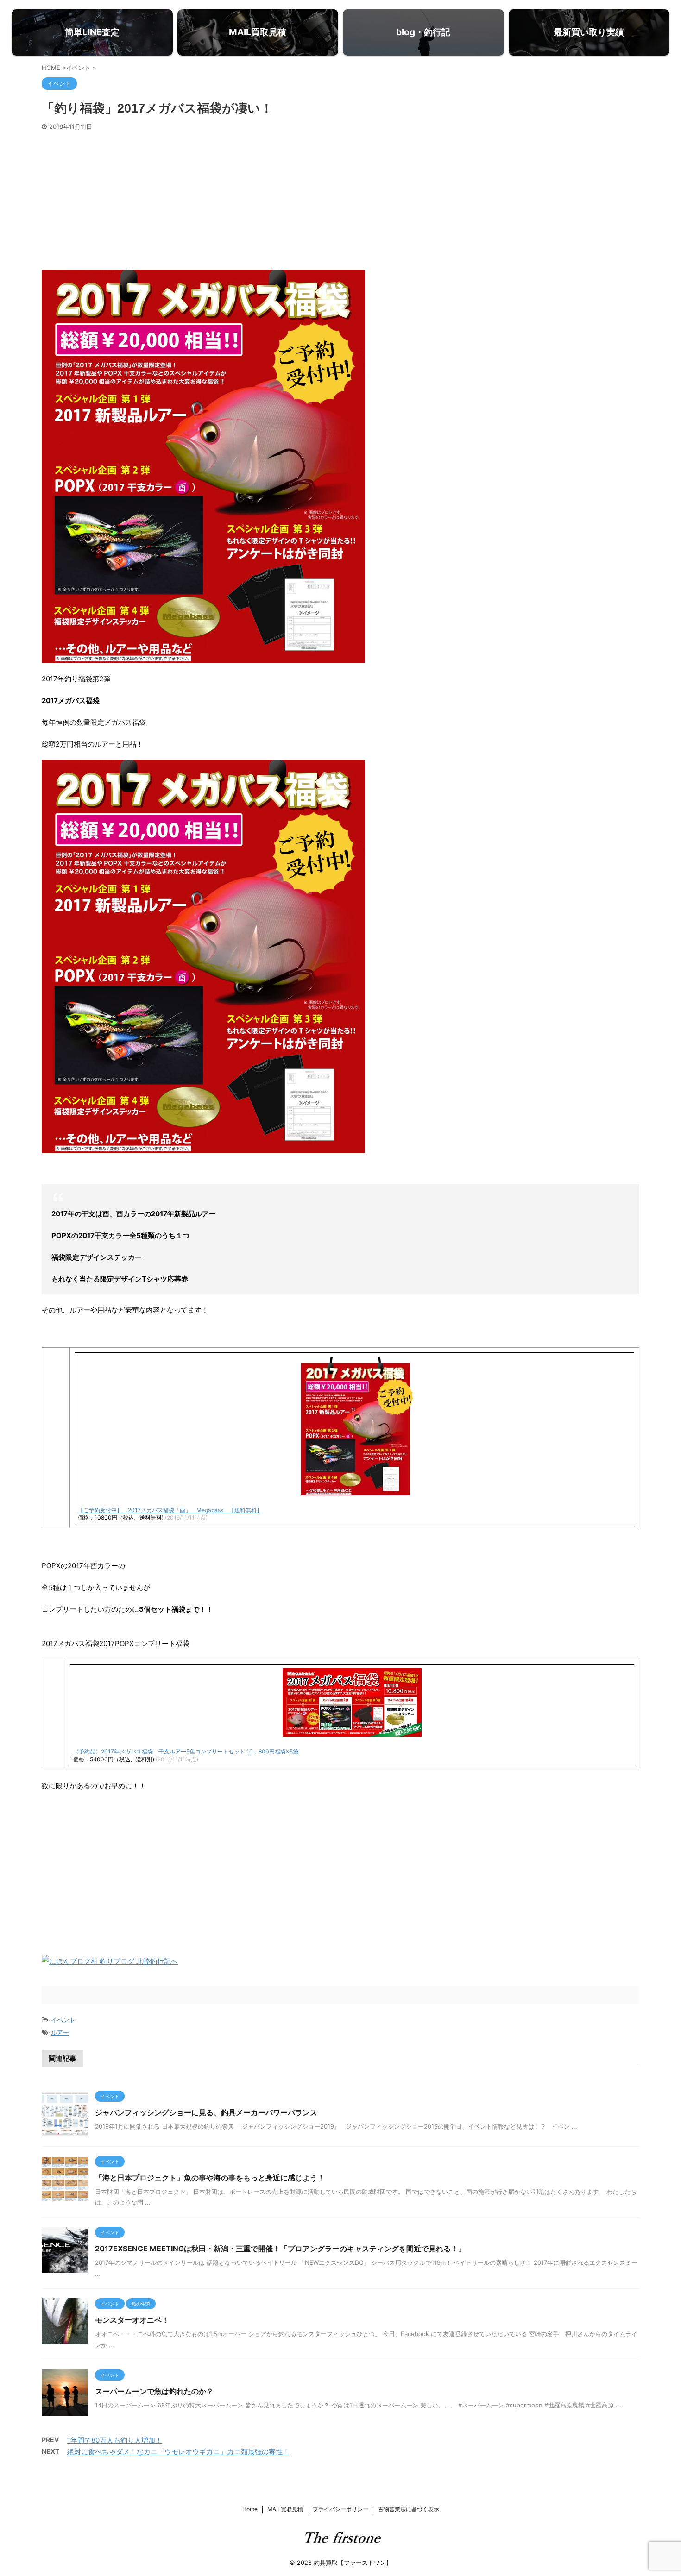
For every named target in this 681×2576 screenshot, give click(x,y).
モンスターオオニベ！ (132, 2320)
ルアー (60, 2032)
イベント (63, 2020)
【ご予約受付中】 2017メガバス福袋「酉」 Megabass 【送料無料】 (170, 1510)
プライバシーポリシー (340, 2509)
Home (250, 2509)
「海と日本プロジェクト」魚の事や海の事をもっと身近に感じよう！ (210, 2178)
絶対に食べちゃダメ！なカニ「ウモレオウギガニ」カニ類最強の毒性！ (178, 2452)
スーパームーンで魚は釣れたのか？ (154, 2391)
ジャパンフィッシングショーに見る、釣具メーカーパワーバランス (206, 2112)
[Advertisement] (340, 200)
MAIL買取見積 (285, 2509)
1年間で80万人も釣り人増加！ (115, 2440)
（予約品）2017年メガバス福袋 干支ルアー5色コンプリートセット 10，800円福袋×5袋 (186, 1751)
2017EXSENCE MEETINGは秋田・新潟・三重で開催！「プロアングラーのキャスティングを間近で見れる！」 (280, 2249)
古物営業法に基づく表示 (409, 2509)
